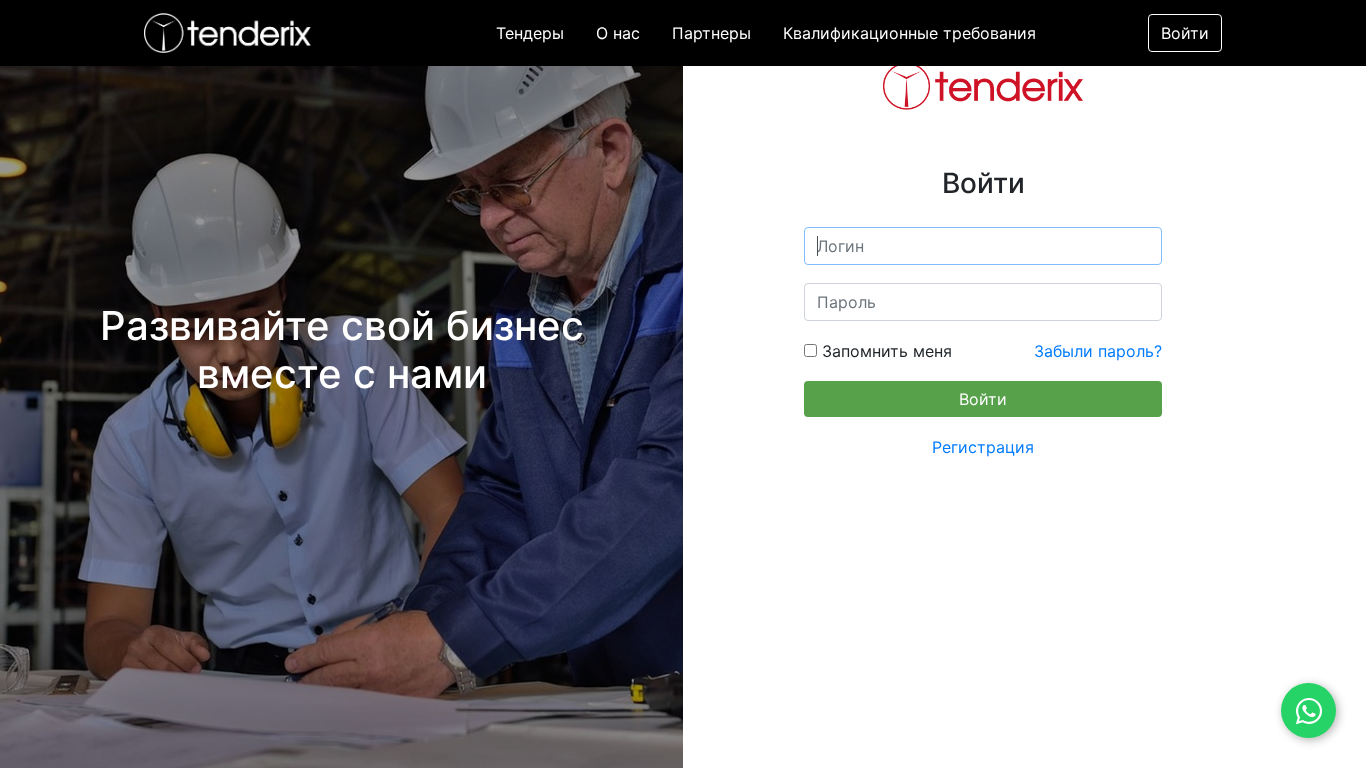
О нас (618, 33)
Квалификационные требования (909, 33)
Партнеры (711, 33)
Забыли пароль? (1098, 351)
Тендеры (530, 33)
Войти (1185, 33)
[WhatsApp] (1308, 710)
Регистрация (983, 447)
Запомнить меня (884, 351)
